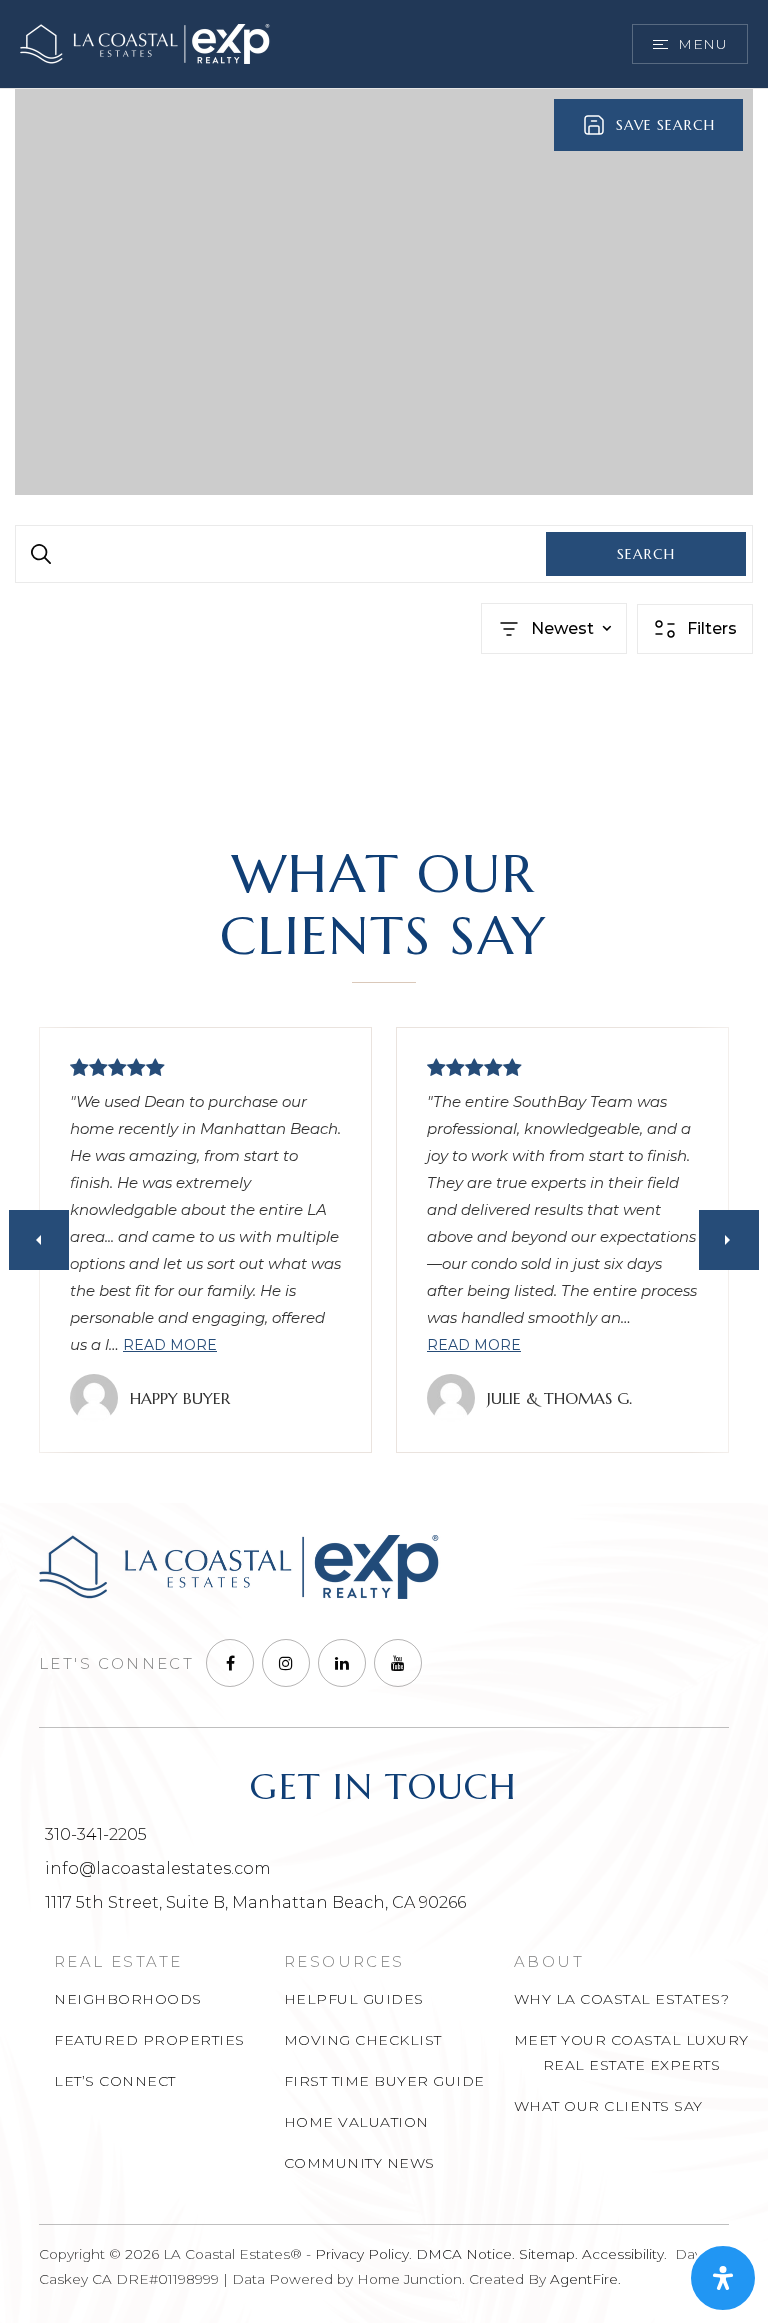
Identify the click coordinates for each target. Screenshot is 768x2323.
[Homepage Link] (145, 42)
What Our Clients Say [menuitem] (608, 2106)
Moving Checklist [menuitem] (363, 2040)
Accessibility (623, 2254)
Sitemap (547, 2254)
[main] (384, 446)
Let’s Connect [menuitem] (115, 2081)
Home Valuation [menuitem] (356, 2122)
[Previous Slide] (39, 1240)
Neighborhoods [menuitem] (128, 1999)
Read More (170, 1345)
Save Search (665, 125)
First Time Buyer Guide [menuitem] (384, 2081)
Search (646, 554)
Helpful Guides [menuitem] (354, 1999)
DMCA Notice (464, 2254)
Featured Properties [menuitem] (149, 2040)
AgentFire (584, 2279)
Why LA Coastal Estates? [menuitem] (622, 1999)
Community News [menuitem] (359, 2163)
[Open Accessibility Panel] (723, 2278)
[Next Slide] (729, 1240)
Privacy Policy (362, 2254)
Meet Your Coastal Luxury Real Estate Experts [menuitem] (631, 2052)
